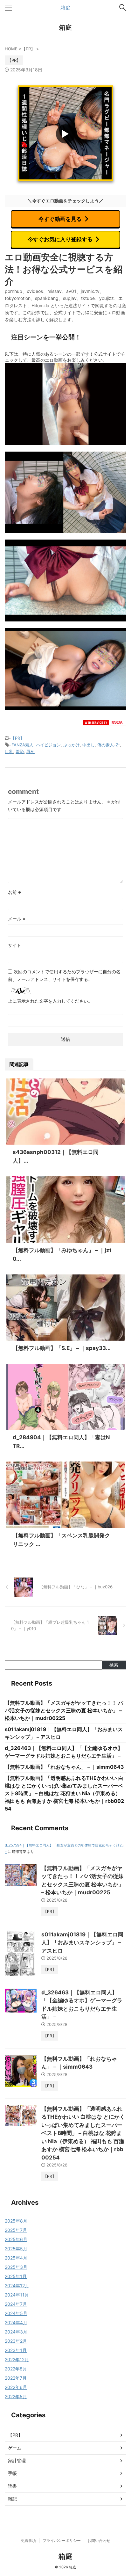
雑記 (12, 2499)
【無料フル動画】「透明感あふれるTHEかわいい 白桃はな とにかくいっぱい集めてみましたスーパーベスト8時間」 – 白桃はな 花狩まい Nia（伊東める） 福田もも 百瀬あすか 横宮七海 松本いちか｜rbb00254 (64, 1793)
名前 (14, 892)
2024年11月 (17, 2295)
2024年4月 (16, 2322)
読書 (12, 2486)
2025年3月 (16, 2267)
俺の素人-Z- (109, 745)
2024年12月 (17, 2286)
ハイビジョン (48, 745)
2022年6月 (16, 2387)
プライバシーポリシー (62, 2540)
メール (17, 919)
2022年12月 (17, 2359)
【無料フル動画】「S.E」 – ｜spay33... (62, 1348)
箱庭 (65, 8)
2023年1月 (16, 2350)
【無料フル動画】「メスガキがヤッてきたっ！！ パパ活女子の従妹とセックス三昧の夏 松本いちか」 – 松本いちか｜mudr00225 (64, 1710)
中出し (89, 745)
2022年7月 (16, 2378)
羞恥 (20, 751)
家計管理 (17, 2460)
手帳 (12, 2473)
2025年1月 (16, 2276)
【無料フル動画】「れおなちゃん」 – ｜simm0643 (64, 1767)
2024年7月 (16, 2304)
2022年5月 (16, 2396)
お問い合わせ (99, 2540)
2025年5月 (16, 2249)
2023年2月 (16, 2341)
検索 (114, 1665)
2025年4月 (16, 2258)
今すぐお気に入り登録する (60, 239)
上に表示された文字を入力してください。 (50, 1001)
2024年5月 (16, 2313)
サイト (15, 945)
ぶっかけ (72, 745)
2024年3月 (16, 2332)
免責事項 (28, 2540)
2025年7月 (16, 2230)
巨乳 (9, 751)
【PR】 (17, 738)
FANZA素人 (22, 745)
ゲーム (15, 2448)
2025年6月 (16, 2239)
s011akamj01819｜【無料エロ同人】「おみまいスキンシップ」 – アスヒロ (82, 1943)
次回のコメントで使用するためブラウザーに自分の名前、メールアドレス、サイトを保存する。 (64, 975)
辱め (31, 751)
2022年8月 (16, 2369)
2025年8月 (16, 2221)
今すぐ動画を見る (60, 219)
